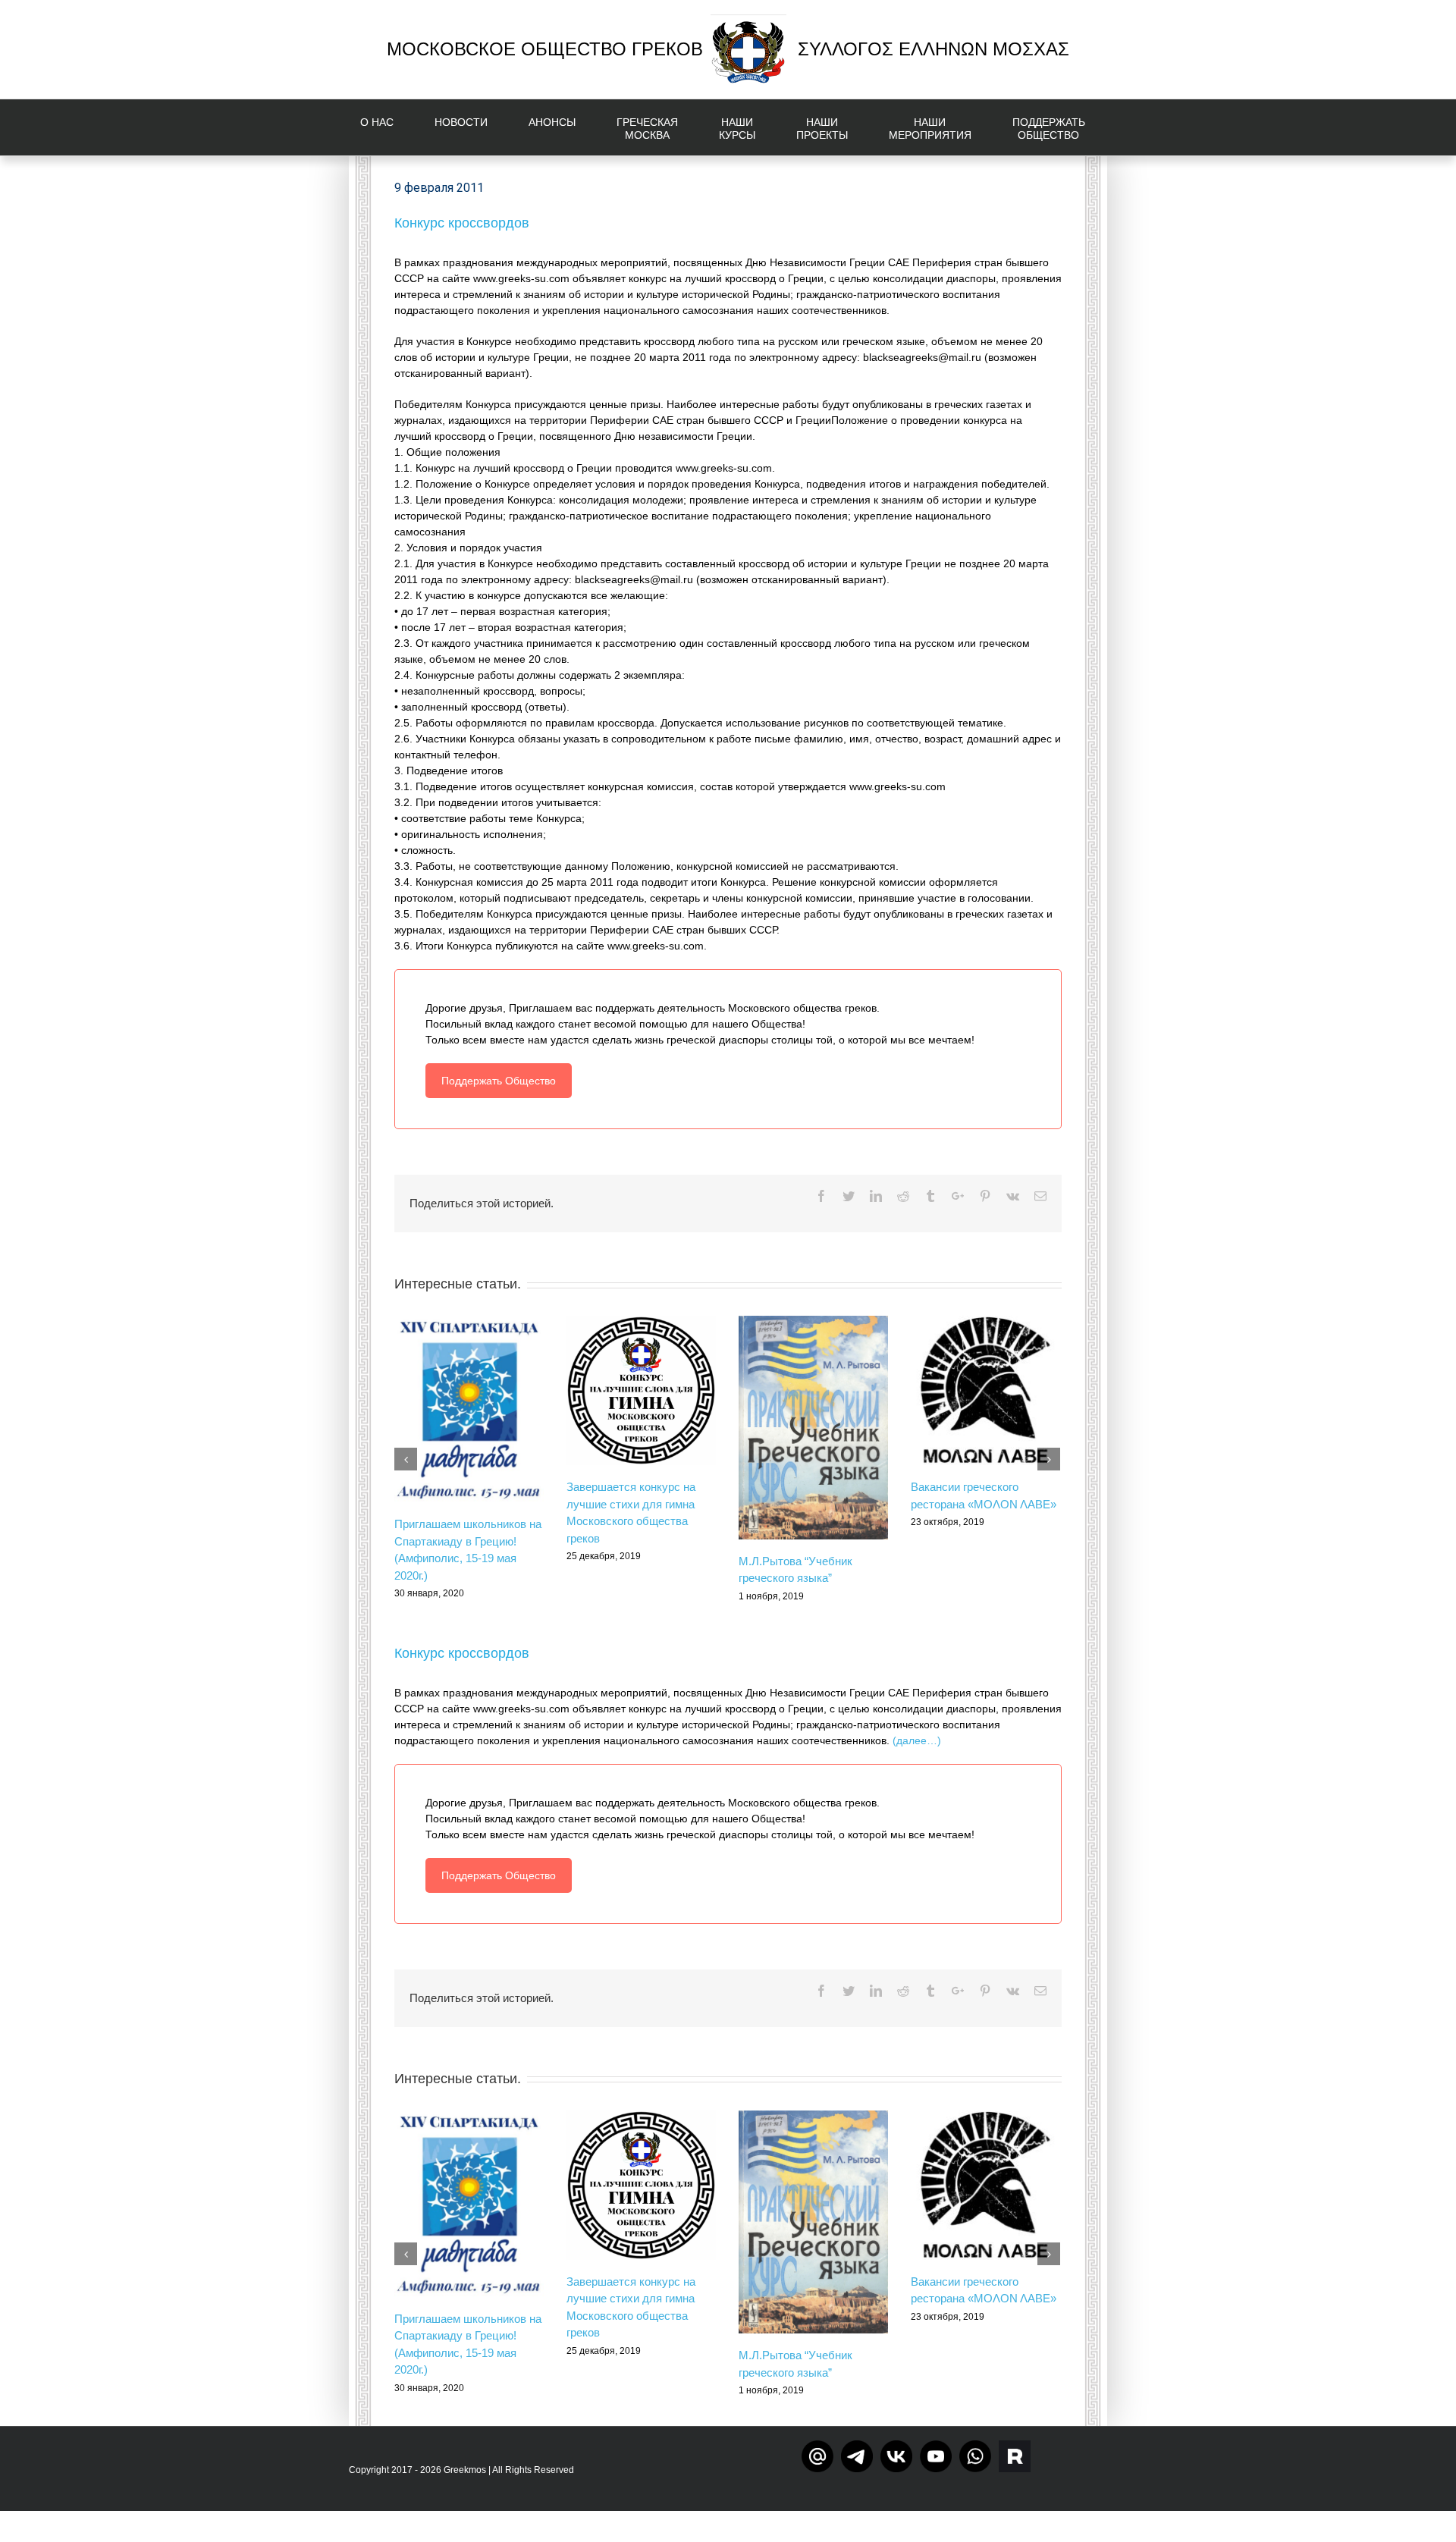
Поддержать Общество (499, 1081)
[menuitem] (386, 127)
